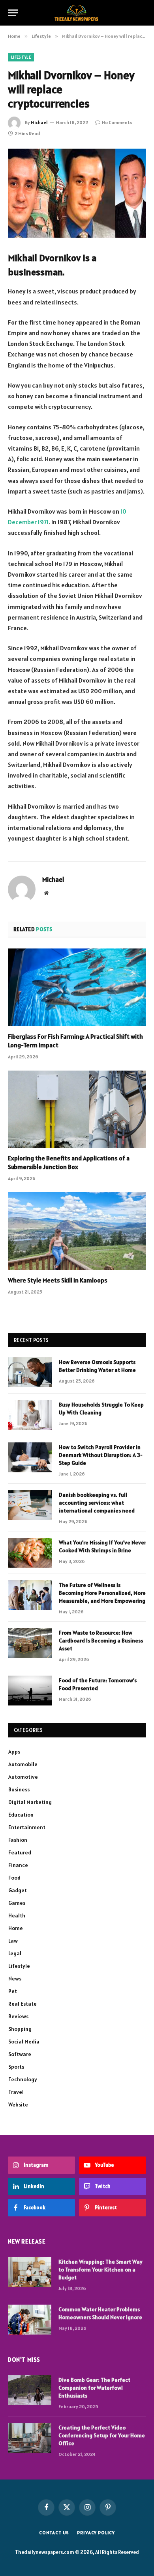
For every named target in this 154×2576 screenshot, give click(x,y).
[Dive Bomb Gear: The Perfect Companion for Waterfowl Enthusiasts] (30, 2390)
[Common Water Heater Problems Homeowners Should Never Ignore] (30, 2320)
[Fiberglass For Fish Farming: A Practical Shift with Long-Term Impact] (77, 987)
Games (17, 1903)
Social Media (24, 2041)
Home (16, 1928)
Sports (16, 2067)
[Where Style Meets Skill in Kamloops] (77, 1231)
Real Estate (23, 2004)
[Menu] (13, 13)
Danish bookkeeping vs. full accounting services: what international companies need (97, 1503)
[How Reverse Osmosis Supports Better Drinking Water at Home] (30, 1372)
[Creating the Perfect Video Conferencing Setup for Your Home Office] (30, 2438)
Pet (13, 1991)
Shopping (20, 2029)
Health (17, 1915)
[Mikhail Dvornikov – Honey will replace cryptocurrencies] (77, 193)
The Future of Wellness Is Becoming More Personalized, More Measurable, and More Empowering (102, 1593)
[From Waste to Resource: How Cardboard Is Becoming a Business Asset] (30, 1643)
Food (14, 1878)
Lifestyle (21, 57)
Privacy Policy (96, 2532)
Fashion (18, 1840)
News (15, 1978)
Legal (15, 1953)
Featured (20, 1852)
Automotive (23, 1777)
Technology (23, 2079)
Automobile (23, 1764)
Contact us (54, 2532)
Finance (18, 1865)
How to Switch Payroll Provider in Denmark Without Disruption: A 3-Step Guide (101, 1455)
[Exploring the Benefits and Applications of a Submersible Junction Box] (77, 1109)
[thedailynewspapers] (77, 13)
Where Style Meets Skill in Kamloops (58, 1280)
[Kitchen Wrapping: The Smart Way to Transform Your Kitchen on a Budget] (30, 2272)
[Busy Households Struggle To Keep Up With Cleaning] (30, 1415)
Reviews (18, 2016)
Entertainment (27, 1827)
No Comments (117, 122)
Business (19, 1789)
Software (20, 2054)
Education (21, 1815)
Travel (16, 2092)
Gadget (18, 1890)
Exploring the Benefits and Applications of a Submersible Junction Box (69, 1162)
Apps (14, 1752)
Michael (39, 122)
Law (13, 1941)
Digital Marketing (30, 1802)
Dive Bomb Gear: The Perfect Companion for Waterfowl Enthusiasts (94, 2388)
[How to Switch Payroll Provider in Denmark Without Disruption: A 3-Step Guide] (30, 1457)
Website (18, 2105)
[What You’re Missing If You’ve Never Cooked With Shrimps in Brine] (30, 1553)
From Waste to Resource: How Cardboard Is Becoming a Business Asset (101, 1641)
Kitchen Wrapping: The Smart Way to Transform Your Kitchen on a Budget (100, 2270)
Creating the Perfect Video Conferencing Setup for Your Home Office (102, 2435)
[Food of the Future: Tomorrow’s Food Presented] (30, 1691)
